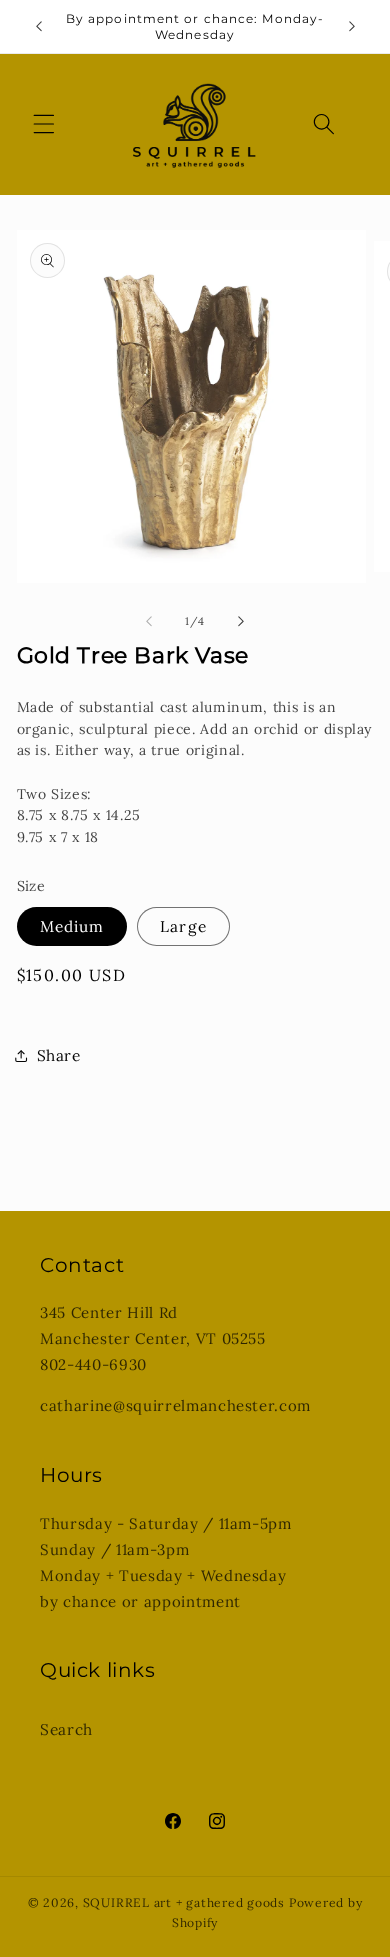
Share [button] (59, 1055)
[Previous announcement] (39, 27)
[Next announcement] (352, 27)
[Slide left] (149, 621)
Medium (72, 926)
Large (183, 926)
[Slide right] (241, 621)
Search (66, 1729)
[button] (44, 124)
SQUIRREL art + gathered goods (184, 1902)
